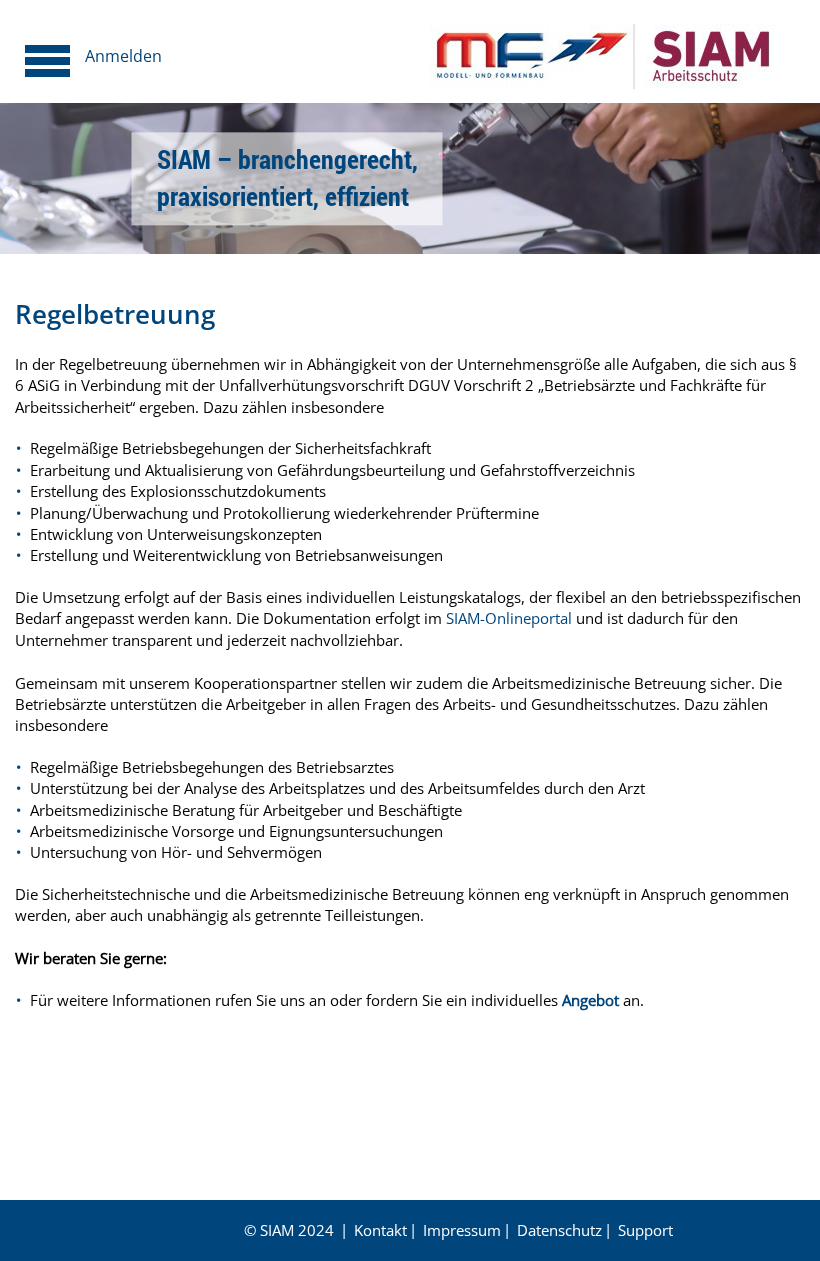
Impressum (462, 1230)
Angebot (590, 1000)
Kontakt (380, 1230)
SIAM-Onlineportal (509, 618)
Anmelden (123, 56)
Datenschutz (559, 1230)
